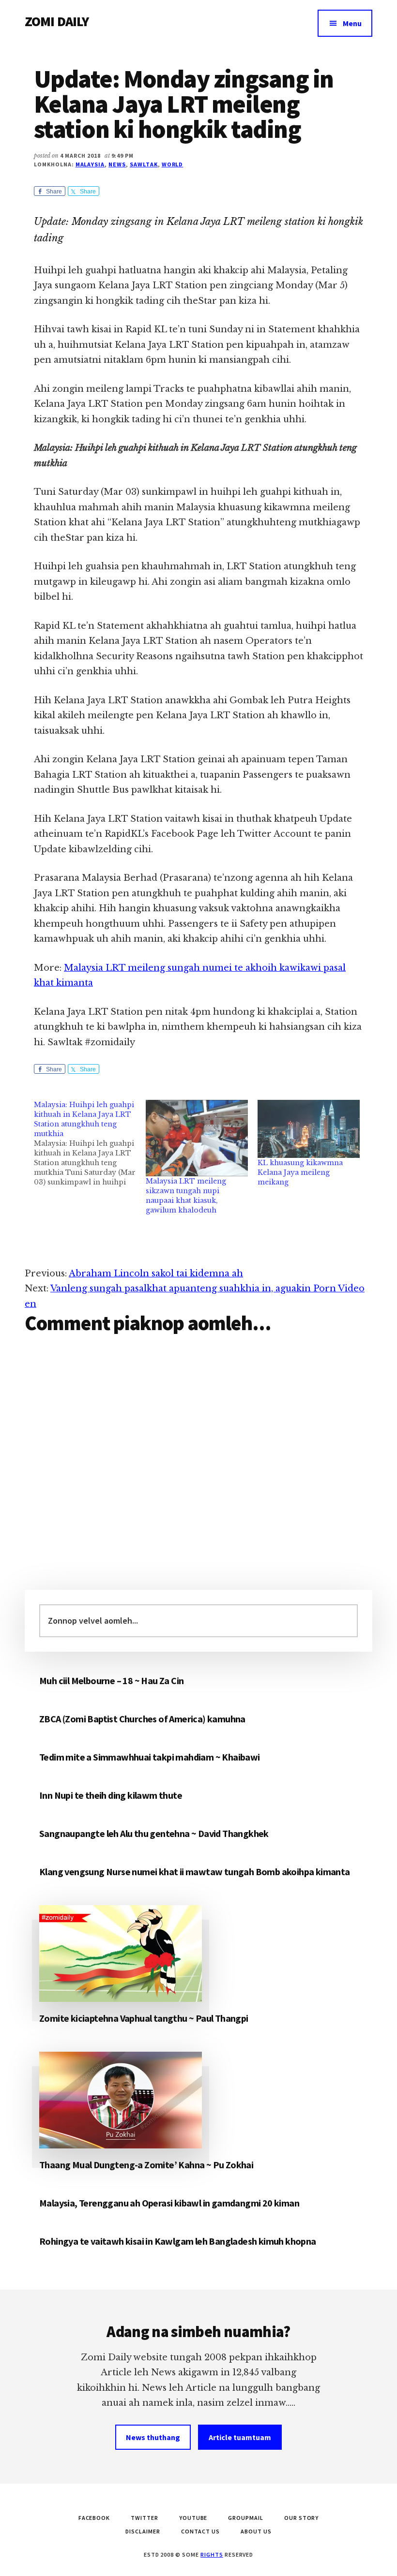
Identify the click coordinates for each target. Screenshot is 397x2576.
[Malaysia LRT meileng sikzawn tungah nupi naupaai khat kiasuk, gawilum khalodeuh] (197, 1138)
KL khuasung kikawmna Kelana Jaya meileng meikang (300, 1172)
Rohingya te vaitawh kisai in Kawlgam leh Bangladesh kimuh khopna (178, 2241)
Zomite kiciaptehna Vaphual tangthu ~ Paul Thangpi (144, 2018)
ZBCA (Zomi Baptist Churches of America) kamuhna (142, 1719)
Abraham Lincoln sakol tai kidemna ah (156, 1273)
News (117, 164)
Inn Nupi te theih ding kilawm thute (111, 1795)
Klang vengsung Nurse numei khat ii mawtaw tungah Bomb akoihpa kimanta (195, 1872)
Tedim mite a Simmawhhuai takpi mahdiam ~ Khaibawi (150, 1757)
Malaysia (90, 164)
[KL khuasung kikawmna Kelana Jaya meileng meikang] (309, 1129)
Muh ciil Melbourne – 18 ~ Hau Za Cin (111, 1680)
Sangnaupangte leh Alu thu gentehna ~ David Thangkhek (154, 1833)
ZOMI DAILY (57, 21)
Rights (212, 2554)
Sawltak (144, 164)
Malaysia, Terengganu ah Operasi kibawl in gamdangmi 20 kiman (169, 2203)
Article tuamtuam (240, 2437)
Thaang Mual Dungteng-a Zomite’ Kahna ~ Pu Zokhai (146, 2165)
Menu (352, 23)
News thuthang (153, 2437)
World (173, 164)
